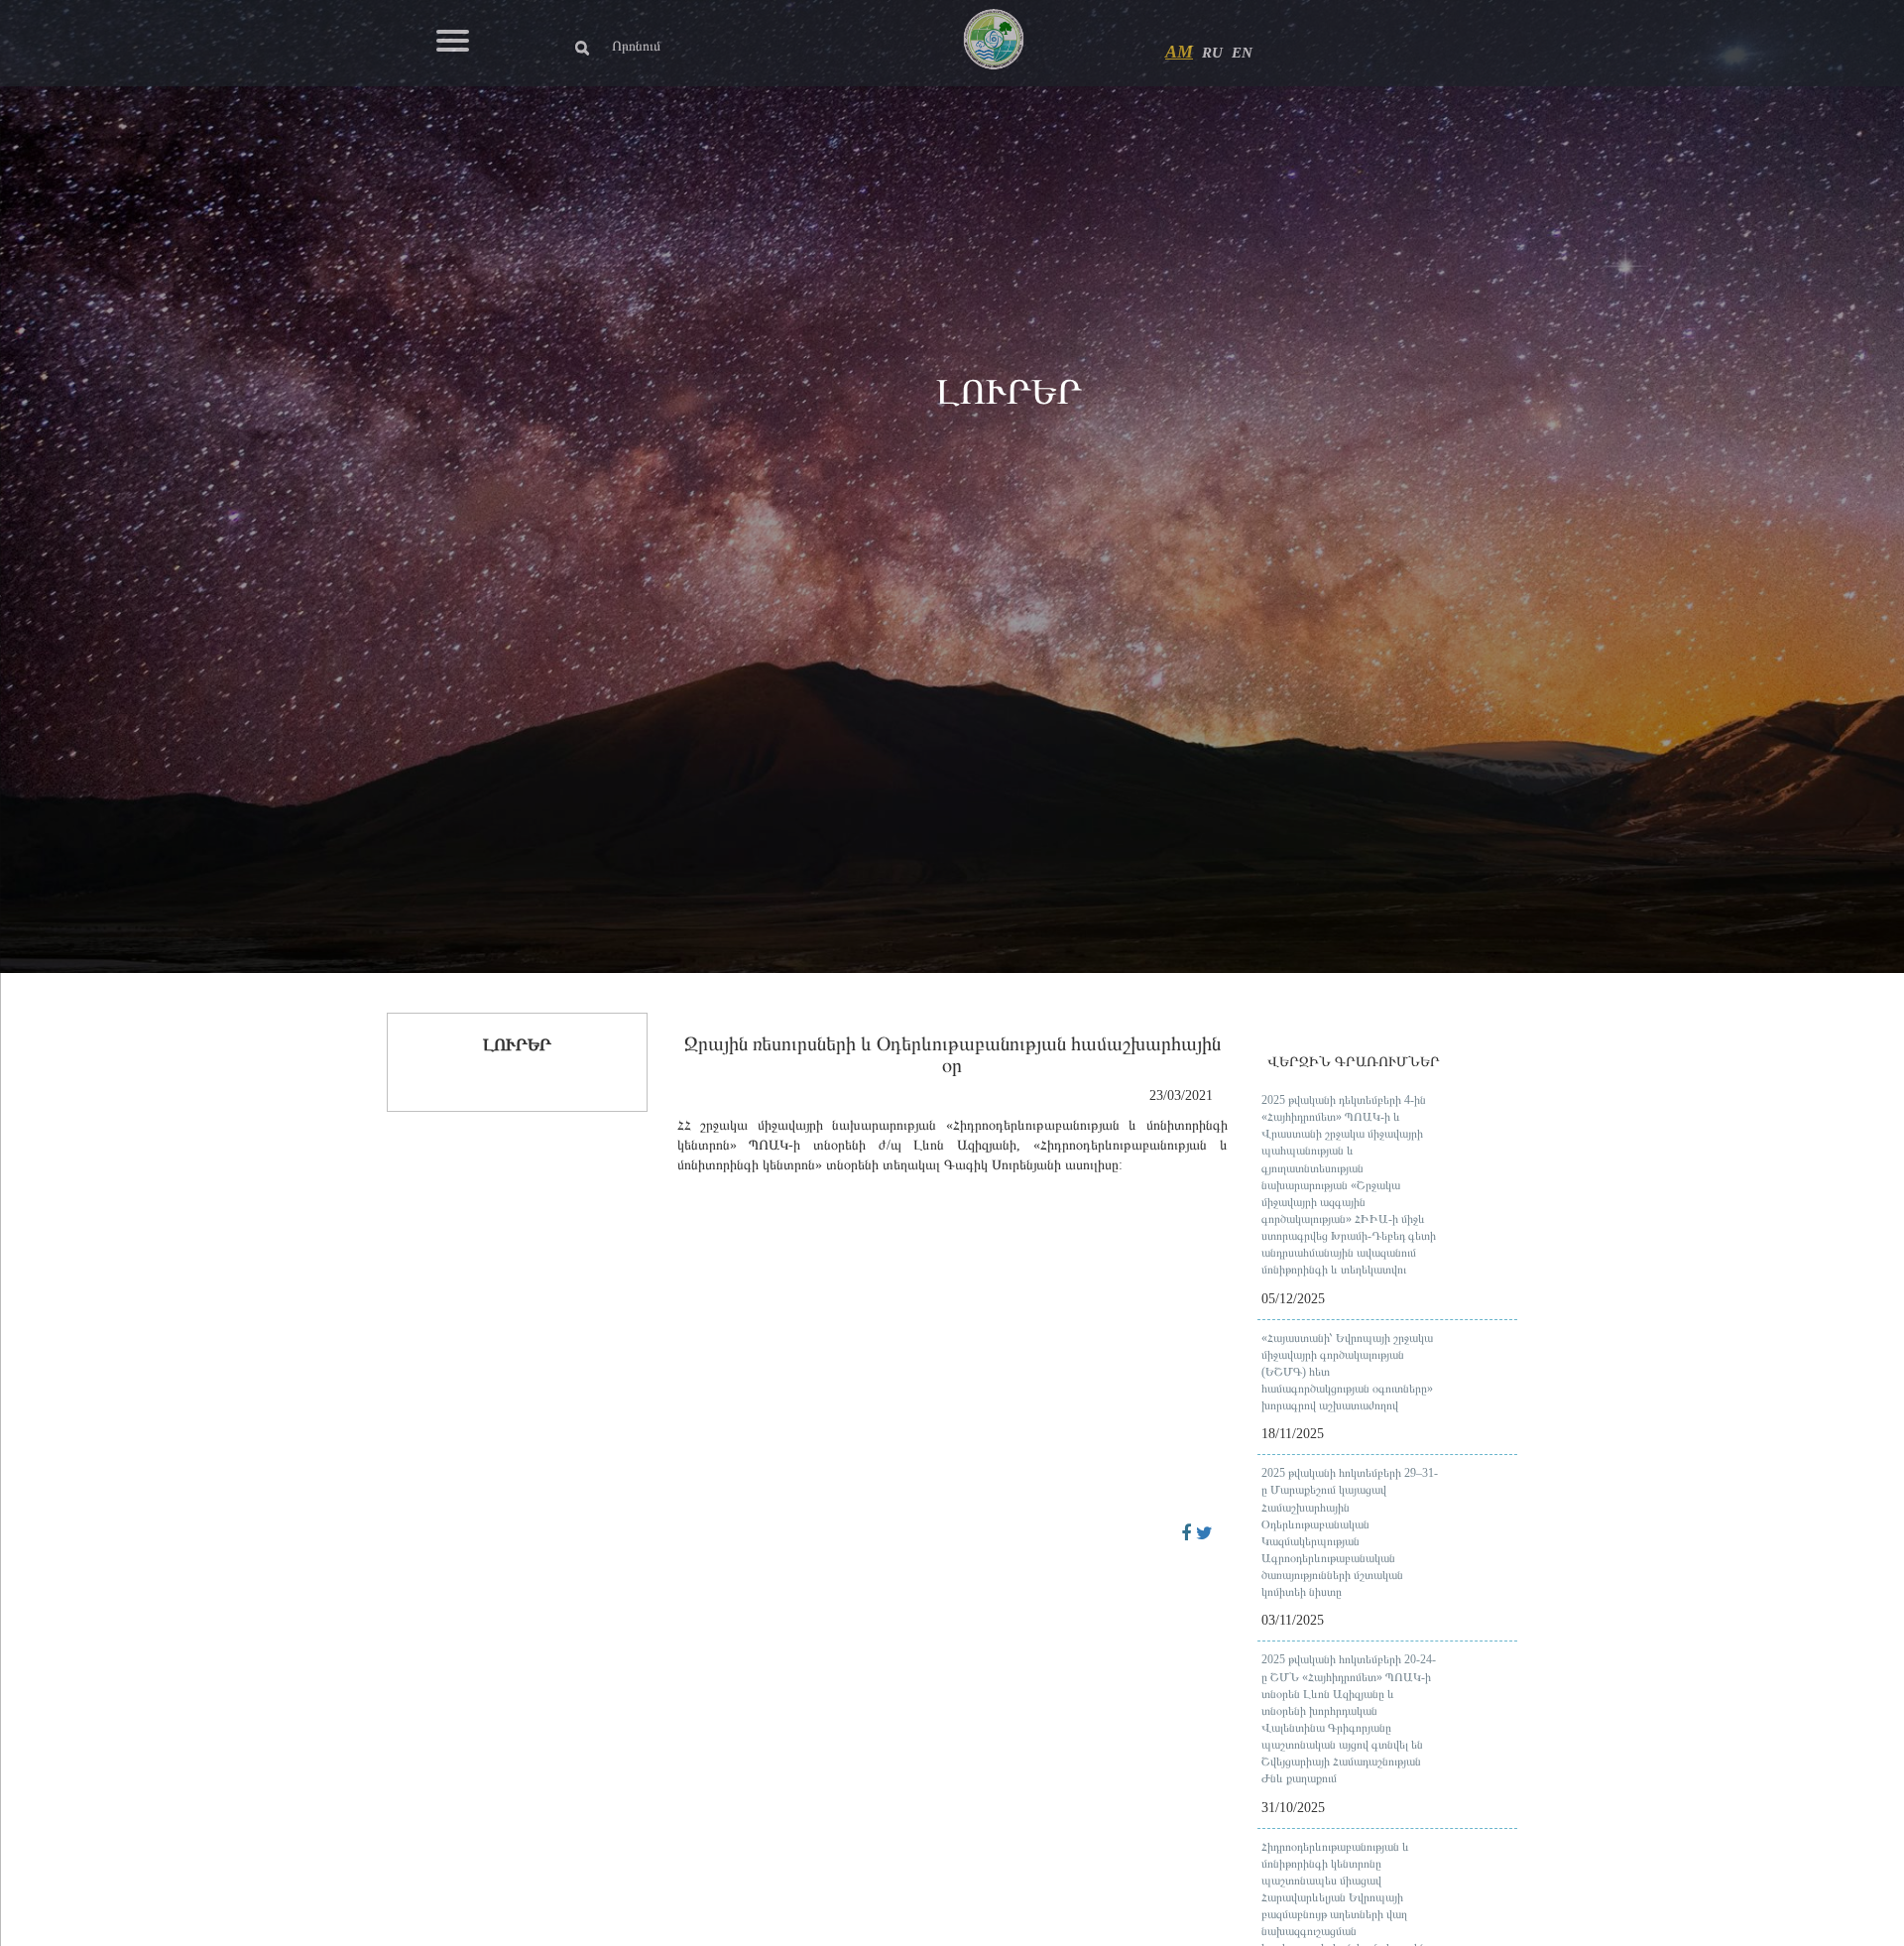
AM (1179, 52)
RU (1212, 53)
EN (1242, 53)
